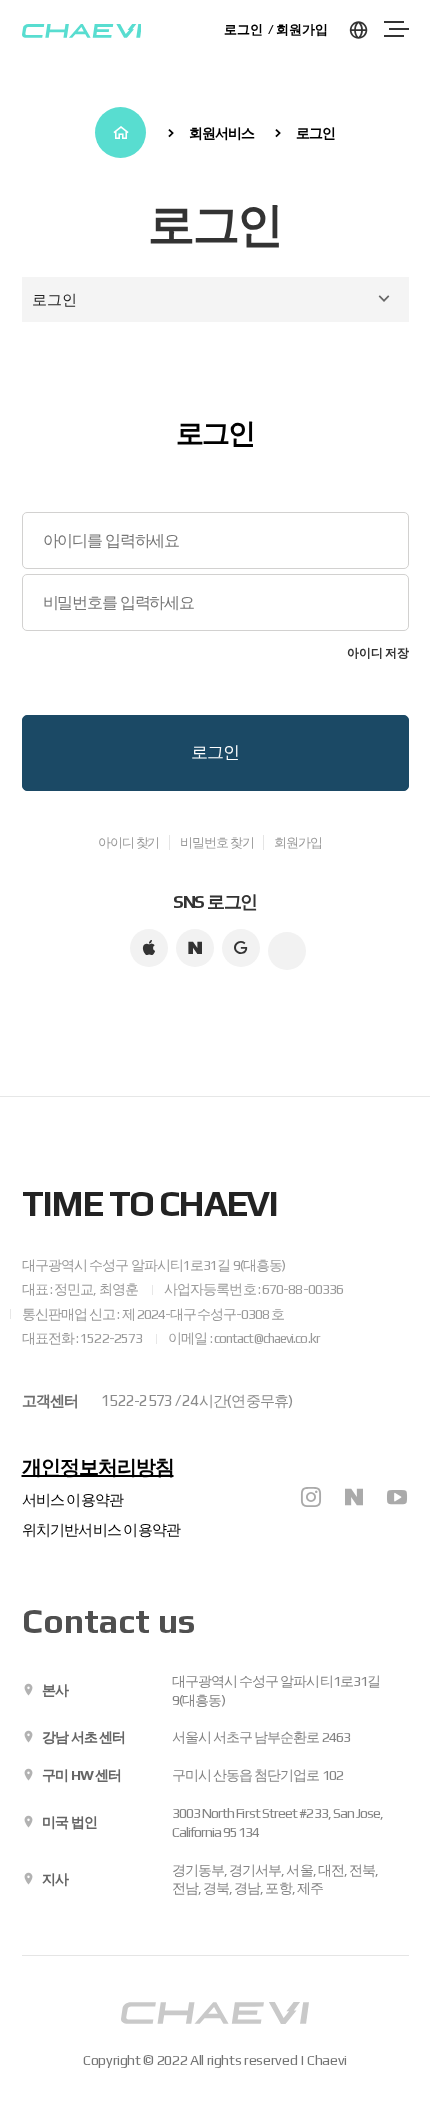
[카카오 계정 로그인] (287, 951)
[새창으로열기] (311, 1497)
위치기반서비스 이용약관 (101, 1529)
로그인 (243, 29)
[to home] (82, 30)
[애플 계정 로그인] (149, 948)
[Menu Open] (396, 29)
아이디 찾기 (128, 842)
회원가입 (302, 29)
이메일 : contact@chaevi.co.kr (244, 1338)
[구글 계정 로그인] (241, 948)
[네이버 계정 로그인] (195, 948)
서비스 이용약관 (73, 1499)
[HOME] (120, 132)
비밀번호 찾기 (216, 842)
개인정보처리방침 (98, 1466)
